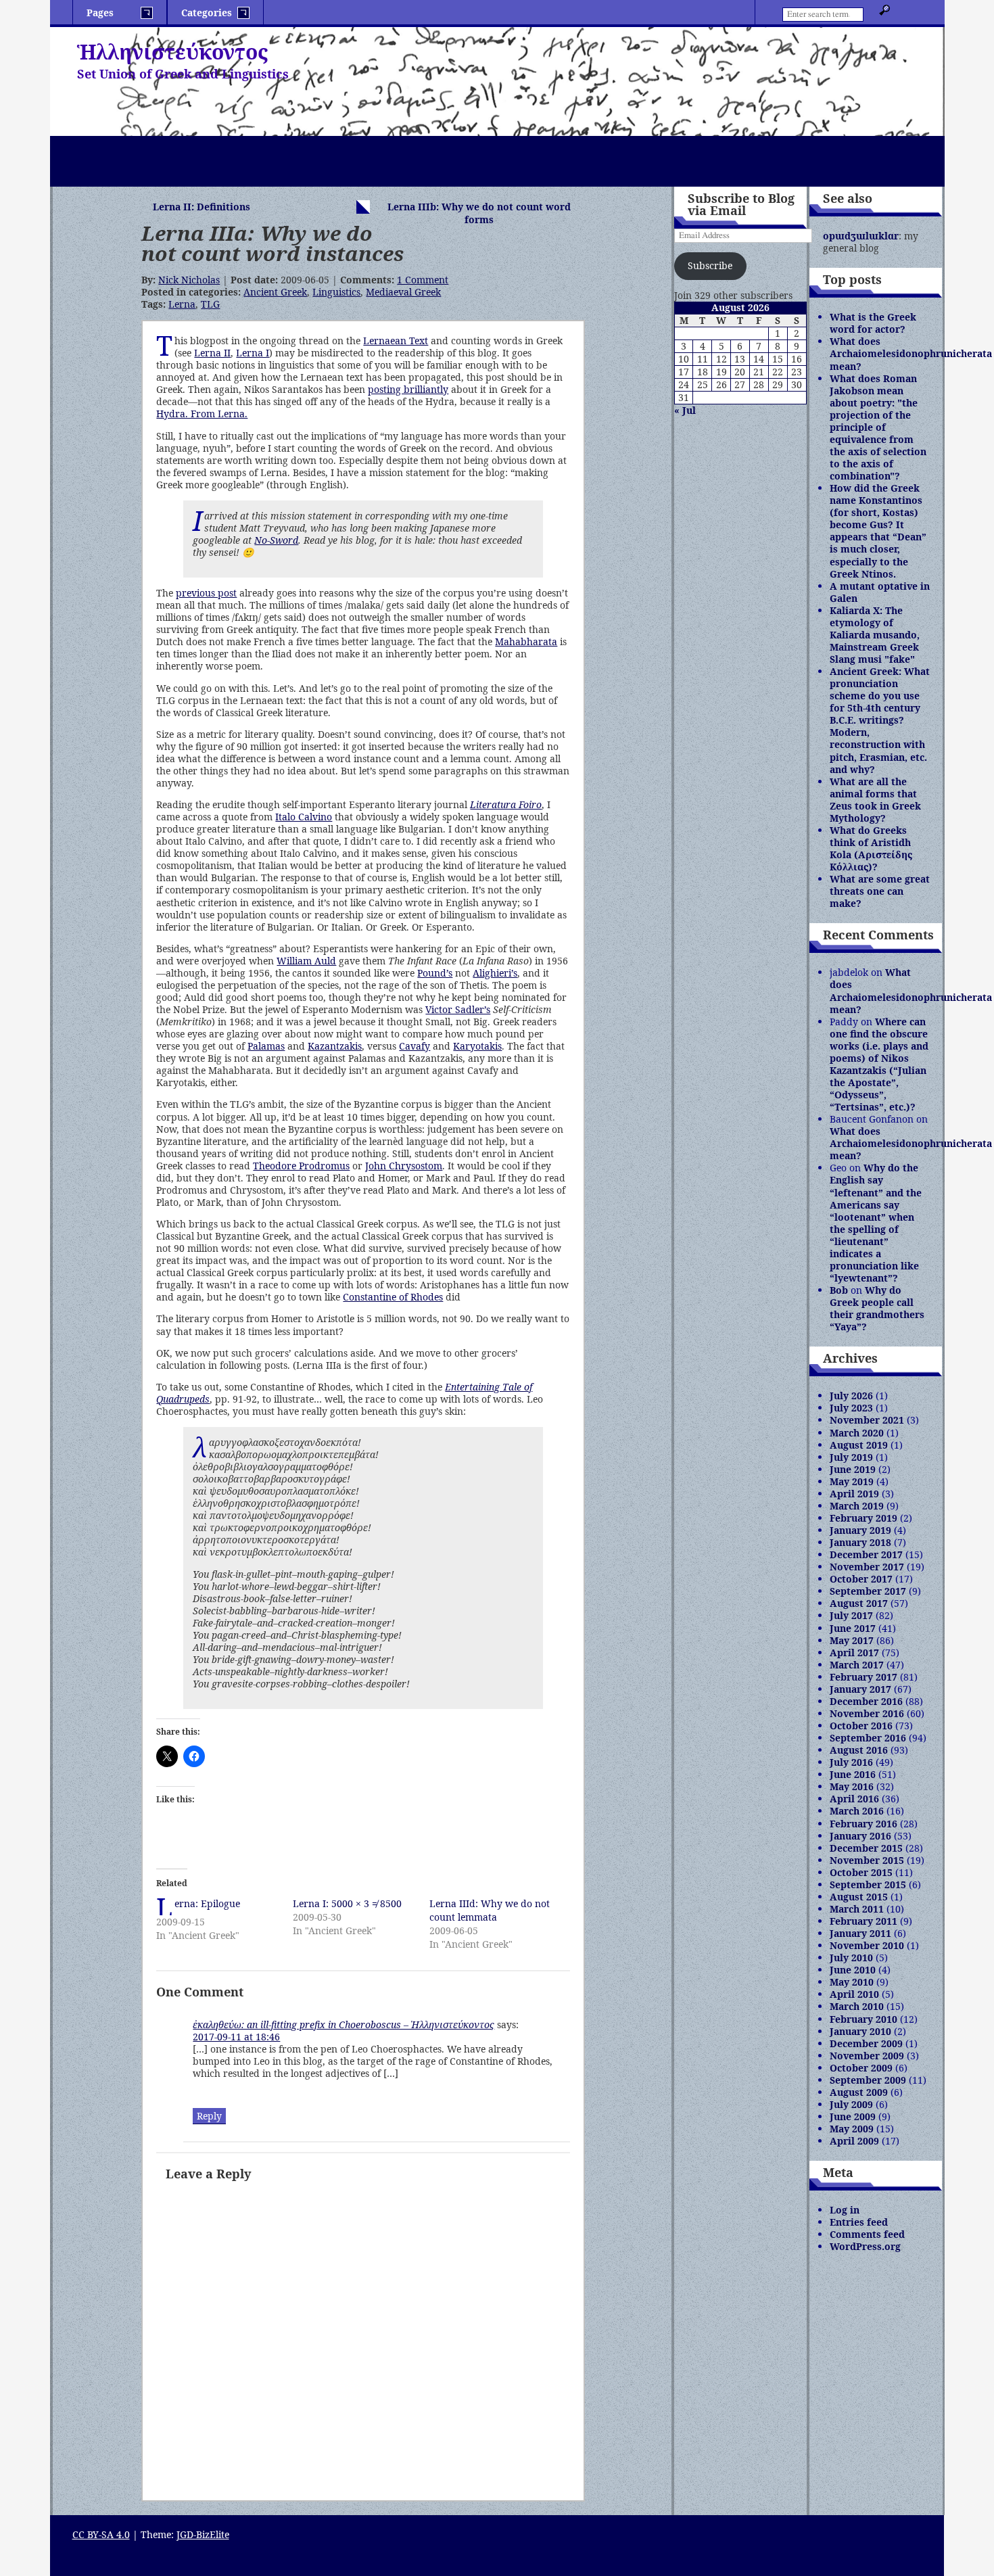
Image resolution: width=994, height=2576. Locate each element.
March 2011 (857, 1909)
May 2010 (852, 1982)
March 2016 (857, 1811)
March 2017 (857, 1665)
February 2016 (863, 1824)
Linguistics (336, 292)
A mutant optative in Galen (880, 592)
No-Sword (276, 540)
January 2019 (860, 1530)
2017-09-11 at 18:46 (236, 2037)
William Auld (306, 961)
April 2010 (854, 1994)
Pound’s (435, 973)
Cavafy (415, 1046)
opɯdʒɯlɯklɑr (861, 236)
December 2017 (866, 1554)
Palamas (266, 1046)
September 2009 (868, 2080)
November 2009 (867, 2056)
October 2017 (861, 1579)
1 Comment (423, 280)
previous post (206, 593)
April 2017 (854, 1653)
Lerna (182, 304)
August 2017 (859, 1603)
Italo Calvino (304, 817)
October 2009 (861, 2068)
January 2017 (860, 1689)
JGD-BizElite (203, 2534)
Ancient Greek (275, 292)
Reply (209, 2116)
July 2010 (851, 1958)
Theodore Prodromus (301, 1166)
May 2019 (852, 1481)
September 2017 (868, 1591)
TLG (210, 304)
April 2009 (854, 2141)
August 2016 (859, 1750)
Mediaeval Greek (403, 292)
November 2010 (867, 1945)
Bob (839, 1290)
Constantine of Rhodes (393, 1297)
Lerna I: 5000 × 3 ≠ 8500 (347, 1903)
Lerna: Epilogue (207, 1903)
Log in (845, 2210)
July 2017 (851, 1615)
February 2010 (863, 2019)
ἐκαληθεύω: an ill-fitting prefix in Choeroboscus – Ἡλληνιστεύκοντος (344, 2024)
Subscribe (710, 265)
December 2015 (866, 1848)
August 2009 (859, 2092)
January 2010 (860, 2031)
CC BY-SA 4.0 (101, 2534)
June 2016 (853, 1774)
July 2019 (851, 1457)
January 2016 (860, 1836)
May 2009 (852, 2129)
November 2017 (867, 1567)
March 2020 (857, 1433)
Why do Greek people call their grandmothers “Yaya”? (877, 1308)
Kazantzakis (335, 1046)
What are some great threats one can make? (880, 891)
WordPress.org (865, 2246)
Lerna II (212, 353)
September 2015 (868, 1884)
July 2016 (851, 1762)
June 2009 (853, 2116)
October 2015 (861, 1872)
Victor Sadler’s (458, 1009)
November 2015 (867, 1860)
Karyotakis (477, 1046)
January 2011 (860, 1933)
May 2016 (852, 1786)
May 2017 (852, 1640)
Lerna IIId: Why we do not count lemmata (490, 1910)
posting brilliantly (408, 389)
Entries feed (859, 2222)
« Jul (685, 410)
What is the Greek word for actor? (873, 323)
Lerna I (253, 353)
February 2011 (863, 1921)
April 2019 (854, 1494)
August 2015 (859, 1897)
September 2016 (868, 1738)
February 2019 (863, 1518)
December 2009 (866, 2043)
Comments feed (867, 2234)
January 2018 (860, 1542)
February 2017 (863, 1677)
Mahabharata (526, 641)
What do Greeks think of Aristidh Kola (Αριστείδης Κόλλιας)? (871, 848)
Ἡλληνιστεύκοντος (172, 52)
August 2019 (859, 1445)
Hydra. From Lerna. (202, 414)
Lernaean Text (396, 341)
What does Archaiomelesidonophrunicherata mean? (911, 353)
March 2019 (857, 1506)
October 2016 (861, 1726)
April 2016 (854, 1799)
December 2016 (866, 1701)
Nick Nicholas (189, 280)
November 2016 (867, 1713)
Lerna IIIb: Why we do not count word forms (479, 213)
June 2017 (853, 1628)
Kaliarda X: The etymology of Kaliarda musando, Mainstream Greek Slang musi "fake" (875, 635)
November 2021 (867, 1420)
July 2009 (851, 2104)
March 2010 (857, 2006)
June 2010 (853, 1970)
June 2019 (853, 1469)
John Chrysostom (404, 1166)
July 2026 (851, 1396)
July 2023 (851, 1408)
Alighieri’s (495, 973)
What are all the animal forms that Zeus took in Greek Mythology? (875, 800)
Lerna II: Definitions (202, 207)
